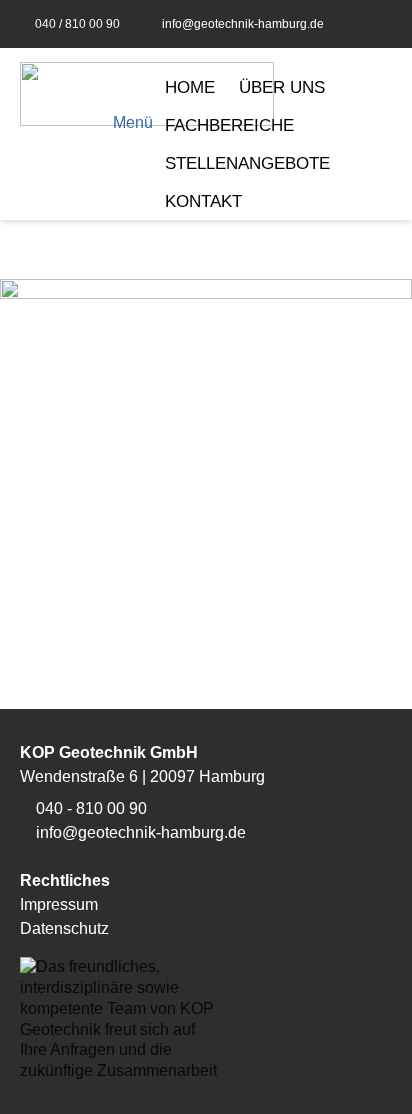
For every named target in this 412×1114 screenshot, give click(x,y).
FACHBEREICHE (229, 125)
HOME (190, 87)
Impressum (59, 904)
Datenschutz (64, 928)
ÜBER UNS (282, 87)
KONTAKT (203, 201)
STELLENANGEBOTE (247, 163)
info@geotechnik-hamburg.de (243, 24)
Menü (133, 122)
